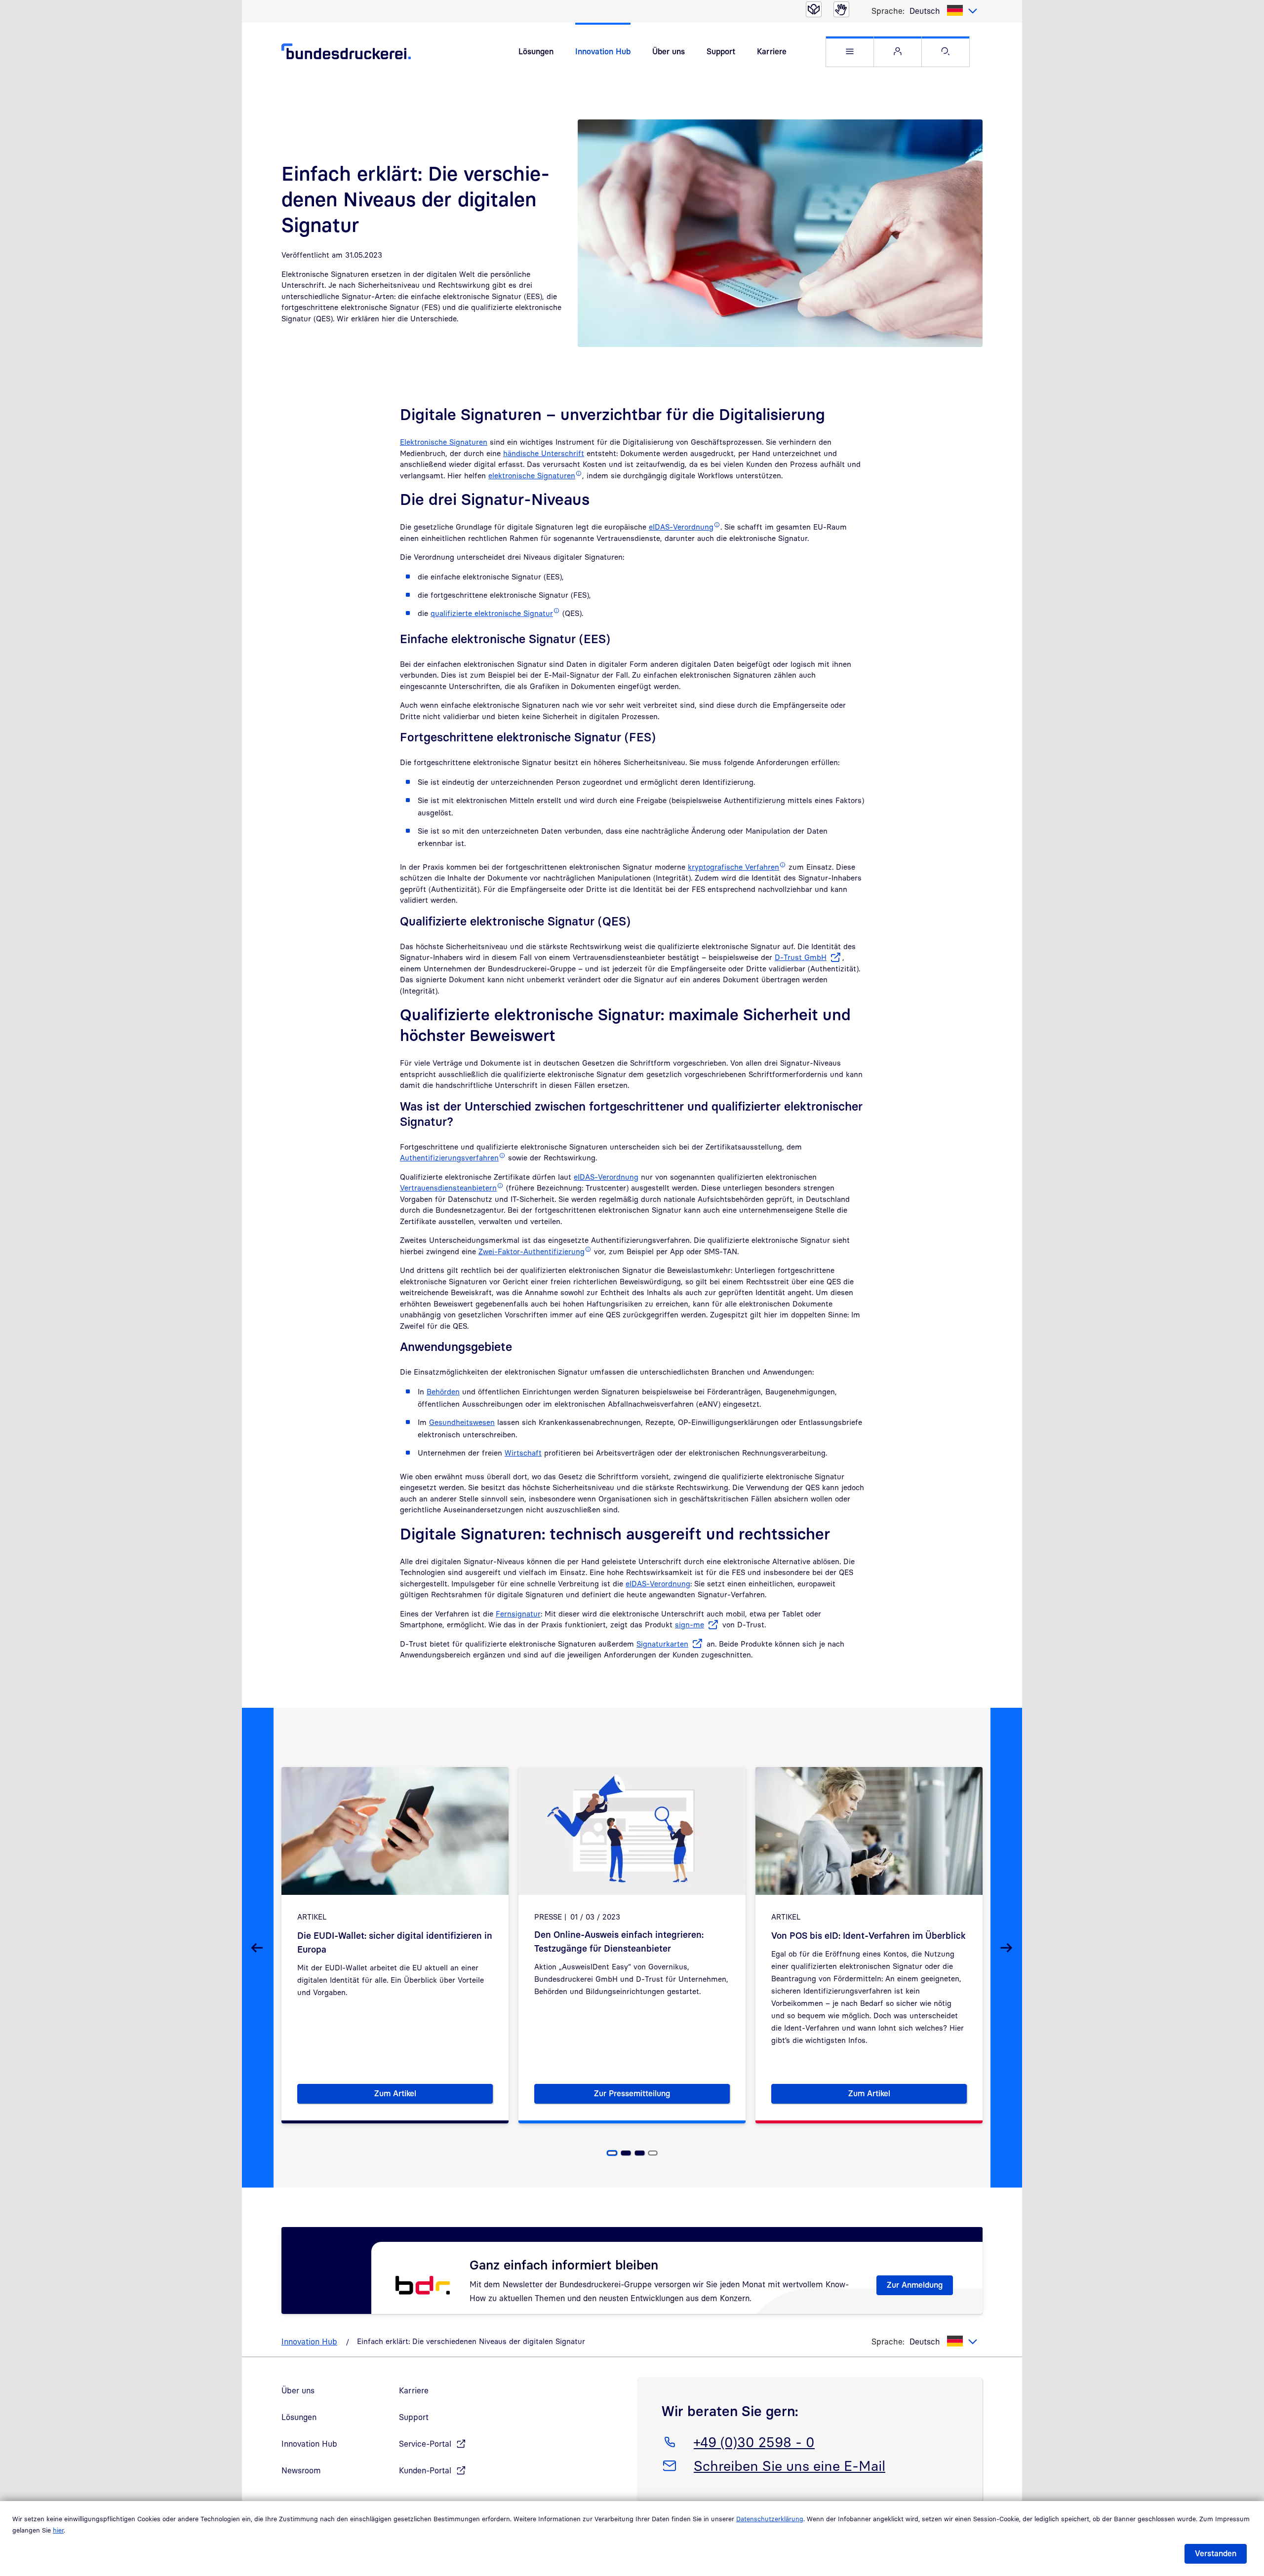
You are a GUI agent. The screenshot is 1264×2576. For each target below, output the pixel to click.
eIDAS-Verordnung (606, 1177)
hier (58, 2530)
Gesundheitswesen (462, 1422)
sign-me (690, 1624)
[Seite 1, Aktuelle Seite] (612, 2153)
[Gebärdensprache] (841, 9)
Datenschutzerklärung (770, 2519)
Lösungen (536, 51)
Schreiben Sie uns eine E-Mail (789, 2465)
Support (721, 51)
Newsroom (301, 2470)
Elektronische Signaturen (444, 442)
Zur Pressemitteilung (662, 2095)
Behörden (443, 1391)
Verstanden (1216, 2553)
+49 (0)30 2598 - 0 (754, 2442)
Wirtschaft (523, 1453)
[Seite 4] (653, 2153)
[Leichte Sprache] (814, 9)
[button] (850, 52)
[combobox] (944, 11)
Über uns (669, 51)
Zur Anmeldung (915, 2285)
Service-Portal (425, 2444)
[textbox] (944, 11)
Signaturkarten (662, 1644)
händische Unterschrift (544, 453)
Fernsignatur (518, 1614)
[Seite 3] (640, 2153)
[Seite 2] (626, 2153)
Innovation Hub (603, 51)
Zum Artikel (434, 2095)
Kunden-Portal (425, 2470)
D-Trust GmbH (801, 957)
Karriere (772, 51)
